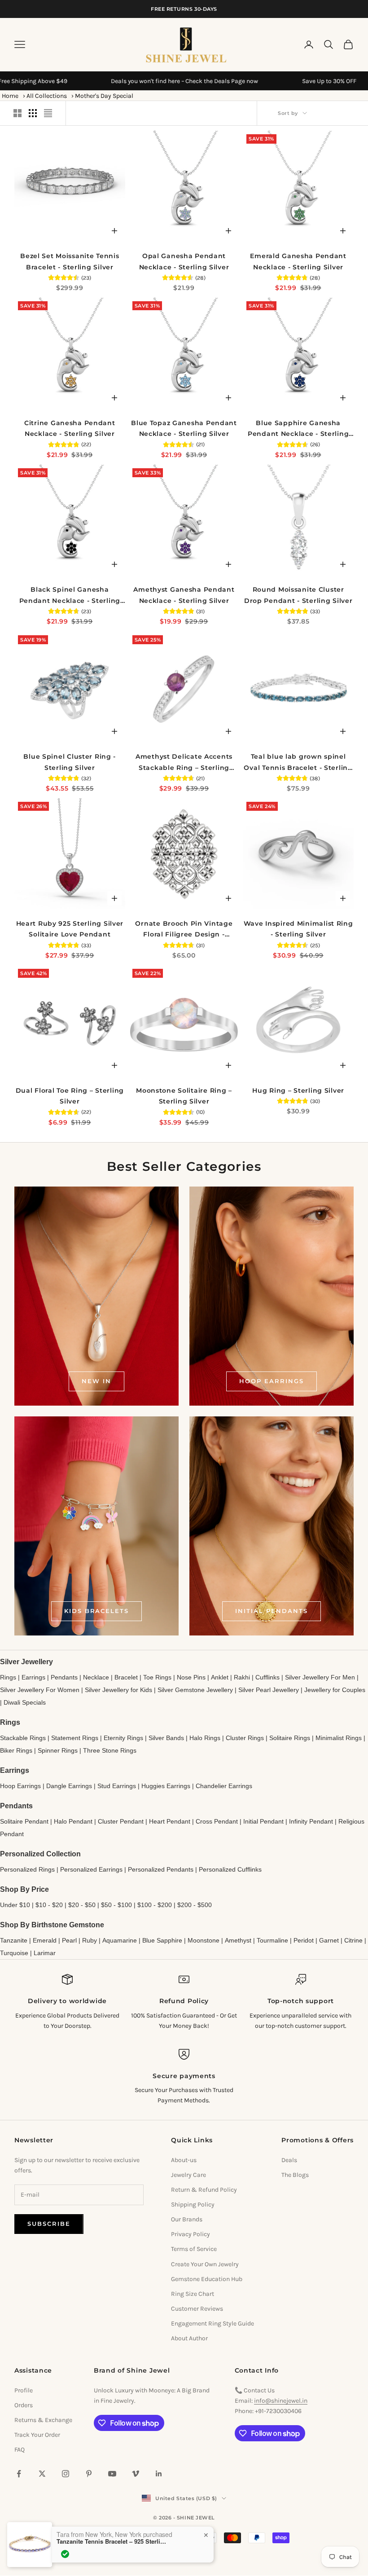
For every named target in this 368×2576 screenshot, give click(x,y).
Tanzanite (14, 1940)
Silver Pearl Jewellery (269, 1690)
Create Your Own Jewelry (205, 2264)
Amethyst (238, 1940)
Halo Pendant (73, 1821)
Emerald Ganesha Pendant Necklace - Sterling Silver (298, 261)
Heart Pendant (170, 1821)
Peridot (304, 1940)
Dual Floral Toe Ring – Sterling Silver (70, 1096)
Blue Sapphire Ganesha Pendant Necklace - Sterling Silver (298, 429)
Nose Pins (191, 1677)
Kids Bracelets (96, 1611)
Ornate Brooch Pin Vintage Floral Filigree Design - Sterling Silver (184, 930)
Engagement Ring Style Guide (212, 2323)
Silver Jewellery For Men (320, 1677)
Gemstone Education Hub (207, 2279)
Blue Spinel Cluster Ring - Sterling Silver (70, 762)
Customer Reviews (197, 2309)
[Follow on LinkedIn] (159, 2474)
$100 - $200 (155, 1905)
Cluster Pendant (121, 1821)
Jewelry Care (188, 2175)
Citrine (353, 1940)
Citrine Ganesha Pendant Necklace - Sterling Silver (70, 428)
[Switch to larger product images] (18, 113)
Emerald (45, 1940)
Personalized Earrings (91, 1869)
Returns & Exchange (43, 2420)
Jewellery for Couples (335, 1690)
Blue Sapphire (162, 1940)
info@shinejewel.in (281, 2401)
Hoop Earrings (271, 1381)
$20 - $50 (82, 1905)
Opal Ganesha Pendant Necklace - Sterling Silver (184, 261)
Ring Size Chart (193, 2294)
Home (10, 96)
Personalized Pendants (161, 1869)
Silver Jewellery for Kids (118, 1690)
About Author (189, 2338)
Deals (289, 2160)
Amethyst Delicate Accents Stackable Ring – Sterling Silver (184, 763)
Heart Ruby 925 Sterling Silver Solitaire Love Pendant (70, 929)
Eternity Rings (123, 1738)
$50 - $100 (116, 1905)
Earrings (33, 1677)
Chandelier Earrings (224, 1786)
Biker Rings (16, 1750)
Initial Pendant (263, 1821)
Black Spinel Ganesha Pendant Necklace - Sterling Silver (70, 596)
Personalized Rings (27, 1869)
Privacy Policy (191, 2234)
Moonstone (204, 1940)
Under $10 (15, 1905)
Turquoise (14, 1953)
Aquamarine (120, 1940)
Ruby (90, 1940)
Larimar (45, 1953)
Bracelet (126, 1677)
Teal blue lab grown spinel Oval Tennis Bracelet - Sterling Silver (298, 763)
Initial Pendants (271, 1611)
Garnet (329, 1940)
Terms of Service (194, 2249)
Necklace (96, 1677)
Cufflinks (267, 1677)
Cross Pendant (217, 1821)
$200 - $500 (195, 1905)
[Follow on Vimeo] (136, 2474)
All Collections (47, 96)
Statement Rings (75, 1738)
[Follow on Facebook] (19, 2474)
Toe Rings (157, 1677)
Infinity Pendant (311, 1821)
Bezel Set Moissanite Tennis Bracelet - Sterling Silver (70, 261)
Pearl (69, 1940)
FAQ (20, 2450)
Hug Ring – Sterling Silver (298, 1090)
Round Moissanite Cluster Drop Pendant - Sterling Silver (298, 595)
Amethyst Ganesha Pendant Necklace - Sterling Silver (184, 595)
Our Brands (187, 2219)
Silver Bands (166, 1738)
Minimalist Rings (339, 1738)
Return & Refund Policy (204, 2190)
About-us (184, 2160)
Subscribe (49, 2224)
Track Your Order (37, 2435)
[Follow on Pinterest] (89, 2474)
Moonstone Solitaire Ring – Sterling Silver (184, 1096)
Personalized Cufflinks (230, 1869)
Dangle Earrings (69, 1786)
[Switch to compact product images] (48, 113)
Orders (24, 2405)
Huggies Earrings (166, 1786)
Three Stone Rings (110, 1750)
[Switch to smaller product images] (33, 113)
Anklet (220, 1677)
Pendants (64, 1677)
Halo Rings (205, 1738)
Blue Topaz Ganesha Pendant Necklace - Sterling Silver (184, 428)
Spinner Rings (58, 1750)
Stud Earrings (117, 1786)
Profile (24, 2390)
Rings (8, 1677)
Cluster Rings (245, 1738)
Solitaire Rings (290, 1738)
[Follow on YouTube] (112, 2474)
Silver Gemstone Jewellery (195, 1690)
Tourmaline (272, 1940)
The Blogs (295, 2175)
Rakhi (242, 1677)
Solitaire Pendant (24, 1821)
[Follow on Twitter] (42, 2474)
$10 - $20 (49, 1905)
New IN (96, 1381)
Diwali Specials (25, 1702)
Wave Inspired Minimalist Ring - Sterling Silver (298, 929)
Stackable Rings (23, 1738)
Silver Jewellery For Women (40, 1690)
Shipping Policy (193, 2205)
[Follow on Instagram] (66, 2474)
